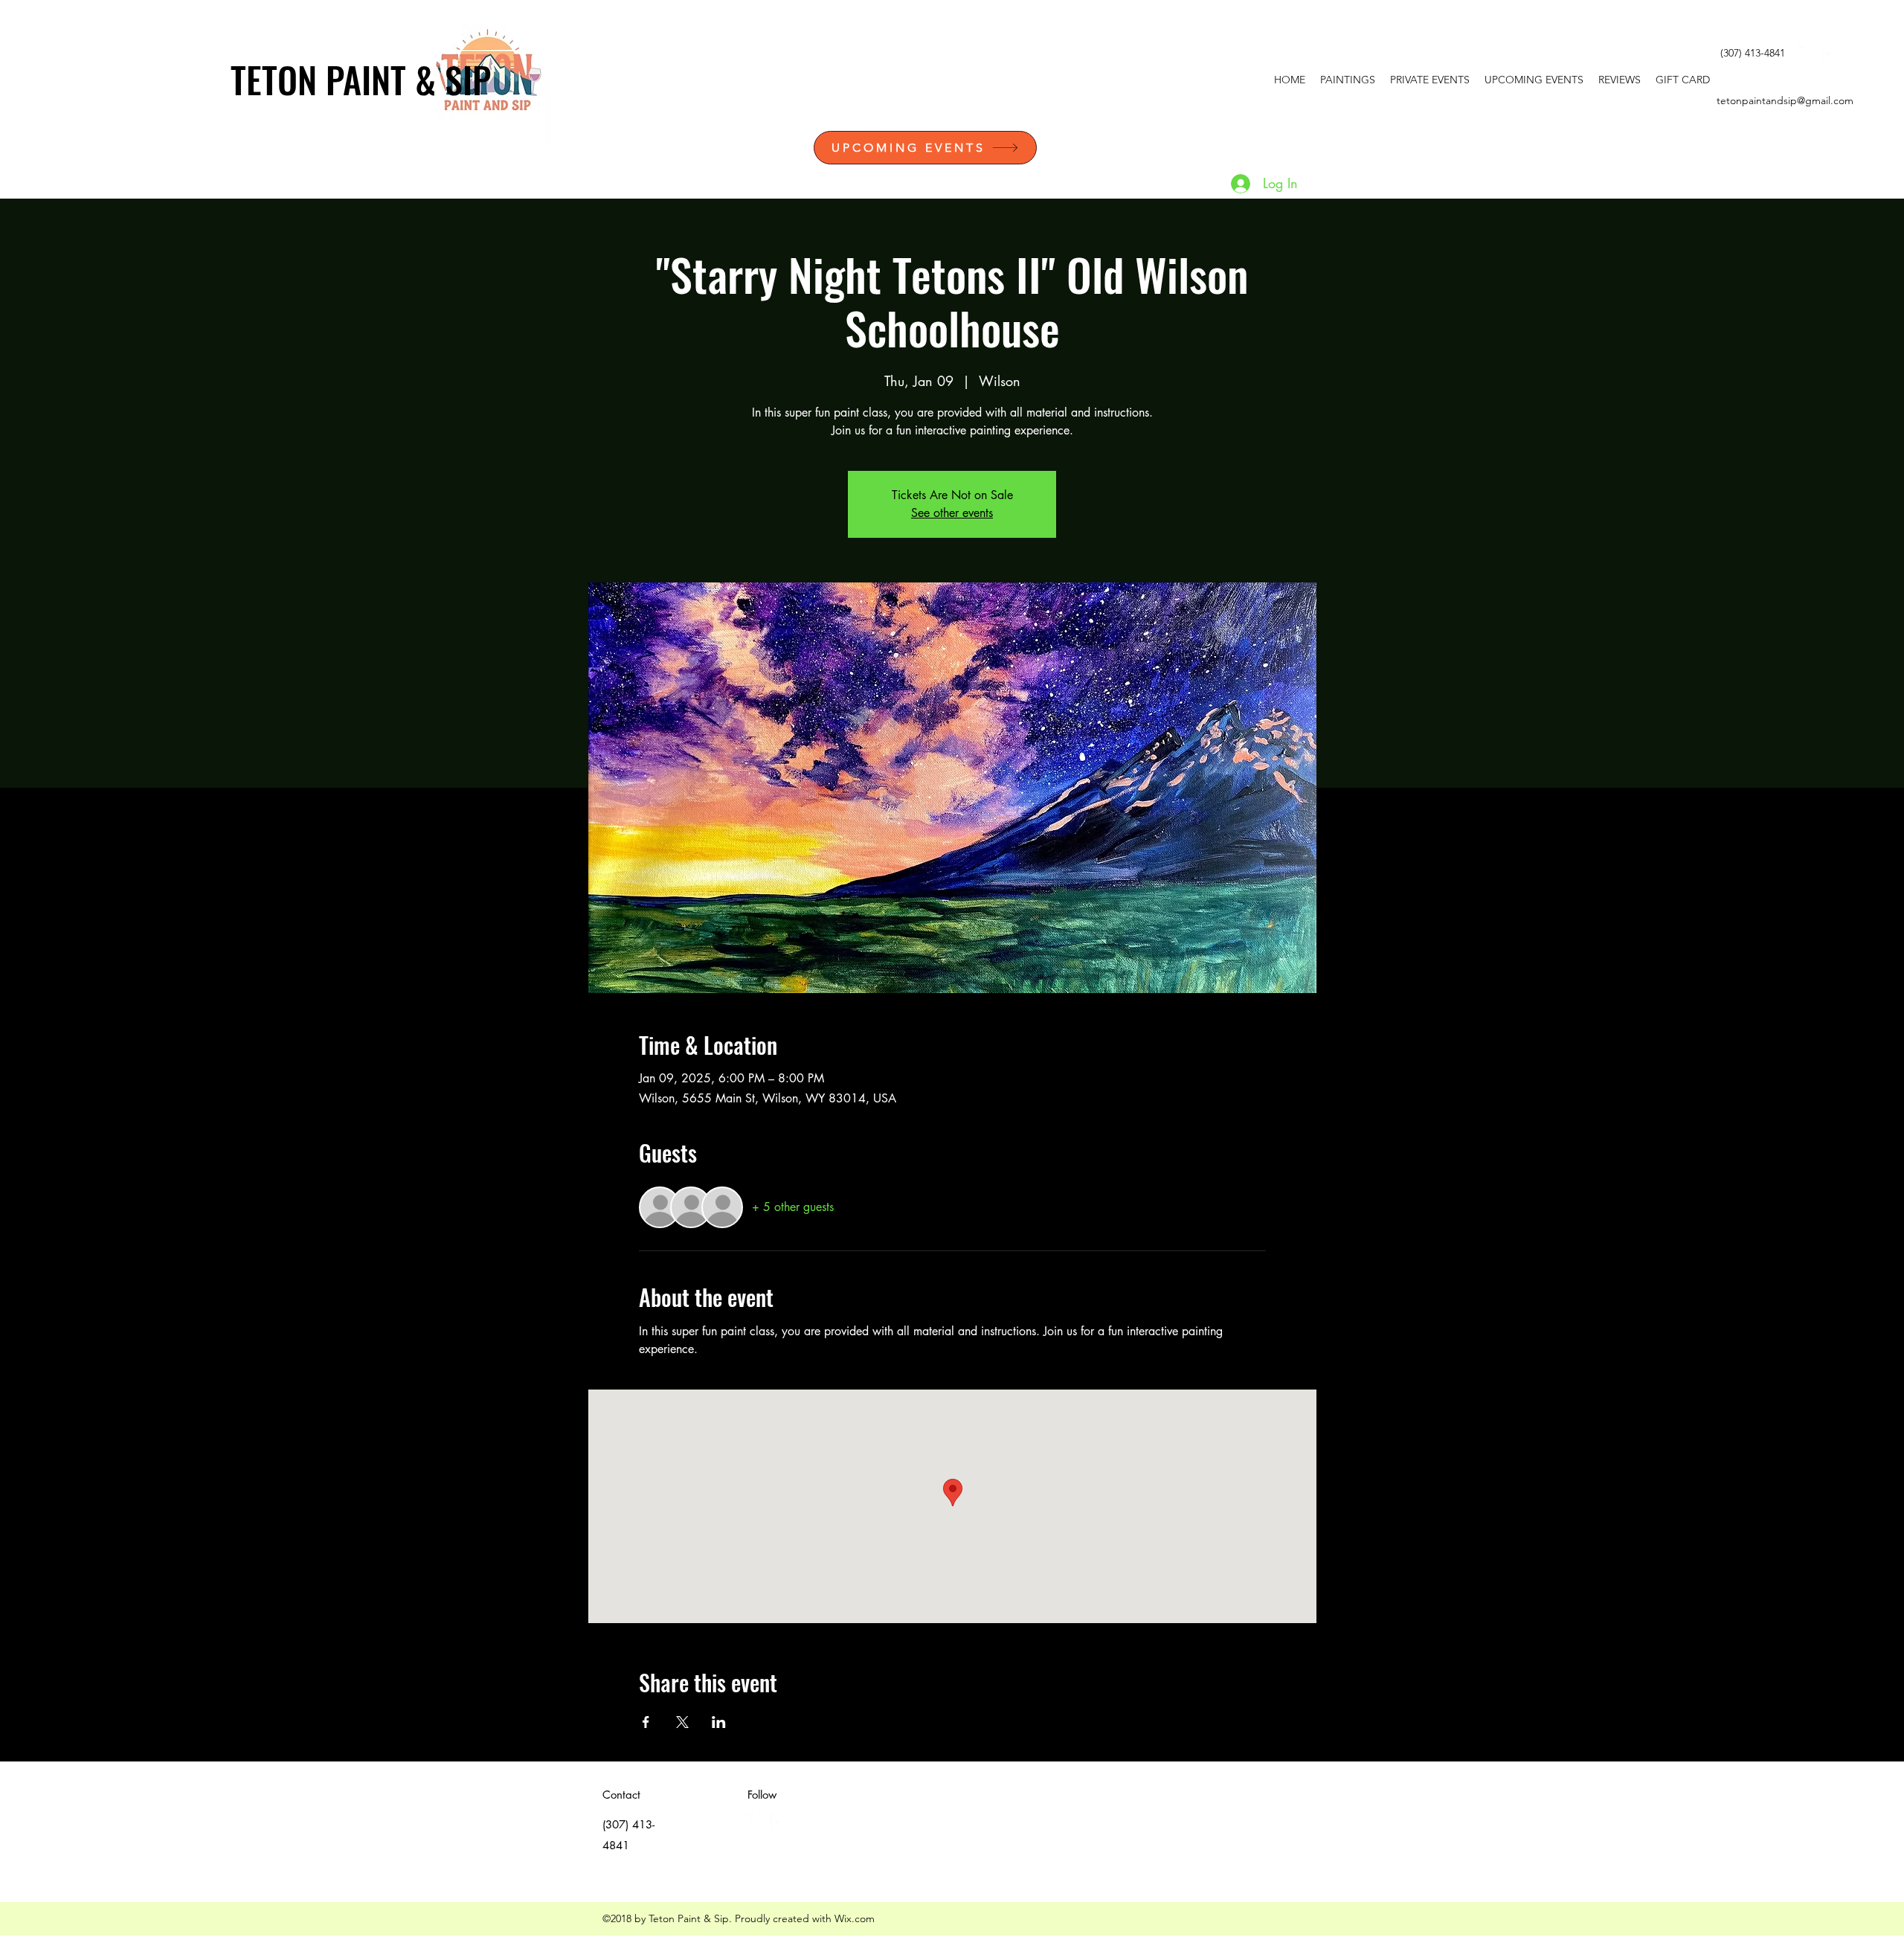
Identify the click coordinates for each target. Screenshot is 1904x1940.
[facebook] (1828, 54)
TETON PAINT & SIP (361, 79)
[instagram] (1850, 54)
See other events (952, 513)
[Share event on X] (682, 1722)
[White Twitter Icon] (1806, 54)
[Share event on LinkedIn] (719, 1722)
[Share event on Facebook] (646, 1722)
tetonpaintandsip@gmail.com (1785, 100)
